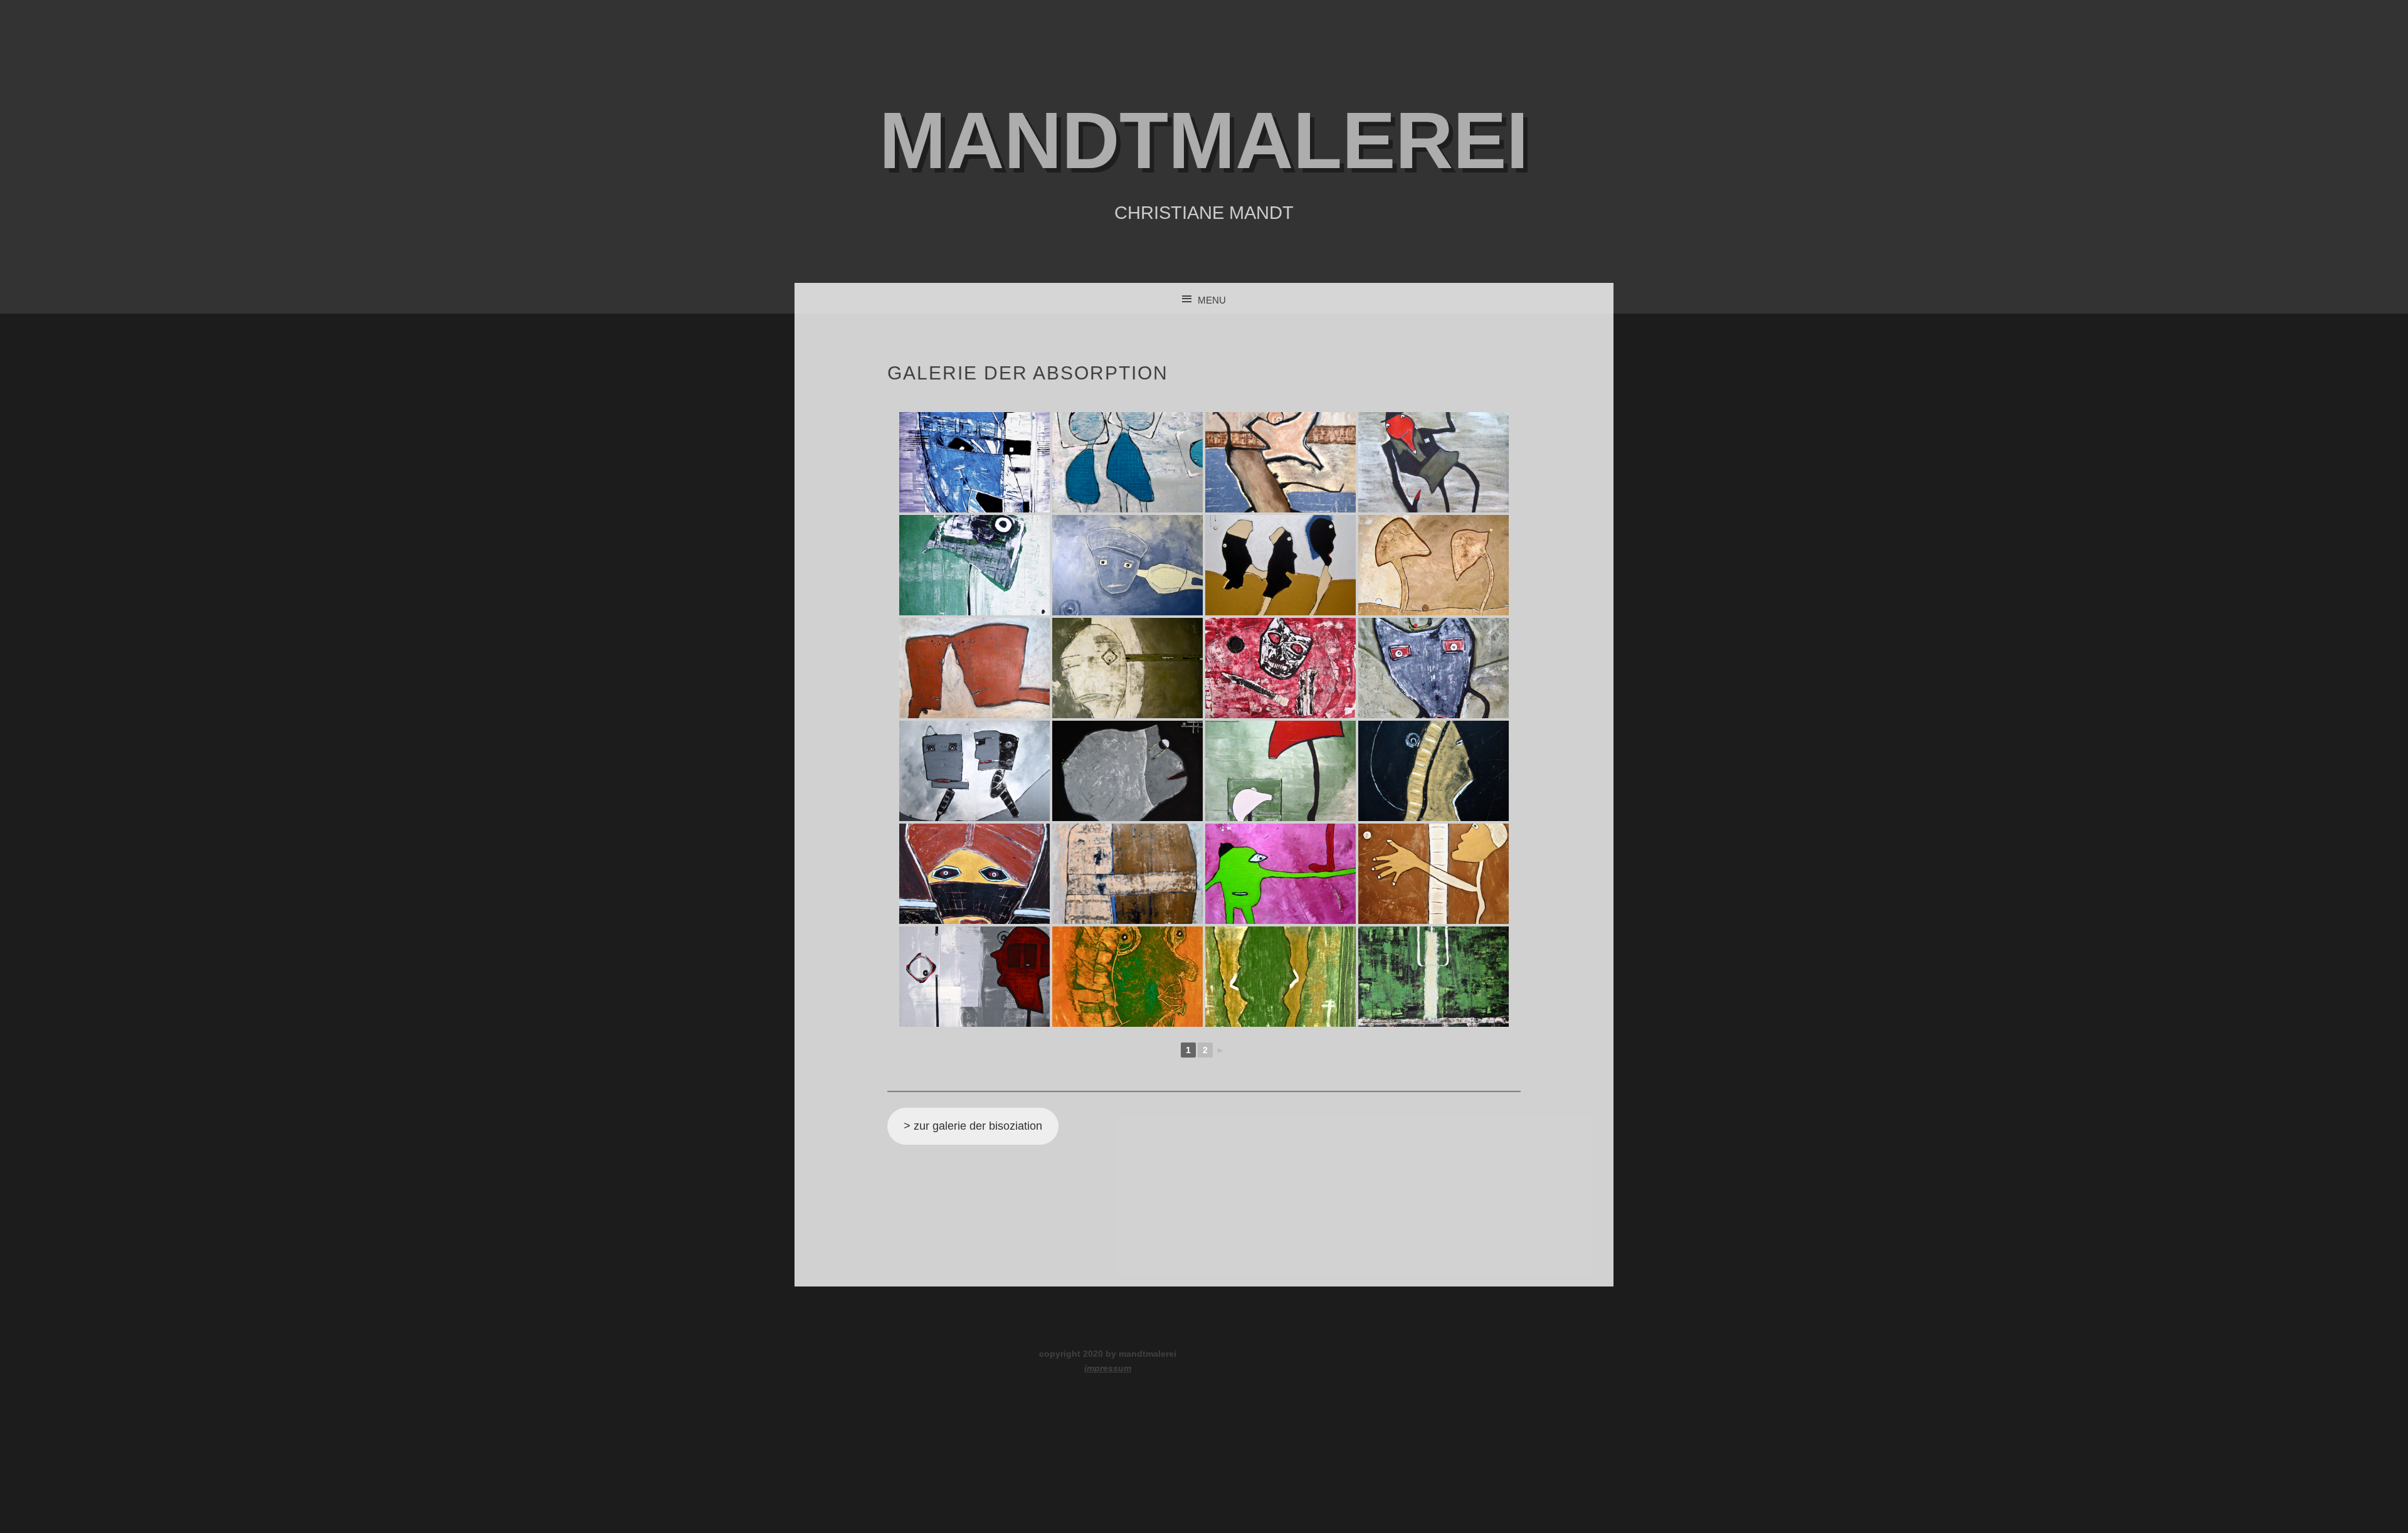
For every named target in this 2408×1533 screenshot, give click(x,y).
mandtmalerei (1204, 140)
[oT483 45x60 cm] (1127, 874)
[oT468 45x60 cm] (1281, 462)
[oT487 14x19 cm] (1127, 977)
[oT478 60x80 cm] (974, 771)
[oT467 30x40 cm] (1127, 462)
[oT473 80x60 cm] (1434, 565)
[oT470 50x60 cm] (974, 565)
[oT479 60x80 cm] (1127, 771)
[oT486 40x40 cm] (974, 977)
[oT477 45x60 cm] (1434, 668)
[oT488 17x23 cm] (1281, 977)
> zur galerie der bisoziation (973, 1126)
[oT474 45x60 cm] (974, 668)
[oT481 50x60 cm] (1434, 771)
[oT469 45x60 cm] (1434, 462)
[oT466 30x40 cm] (974, 462)
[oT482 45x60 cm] (974, 874)
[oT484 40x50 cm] (1281, 874)
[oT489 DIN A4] (1434, 977)
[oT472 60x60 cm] (1281, 565)
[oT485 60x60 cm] (1434, 874)
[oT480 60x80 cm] (1281, 771)
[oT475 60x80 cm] (1127, 668)
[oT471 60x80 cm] (1127, 565)
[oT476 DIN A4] (1281, 668)
